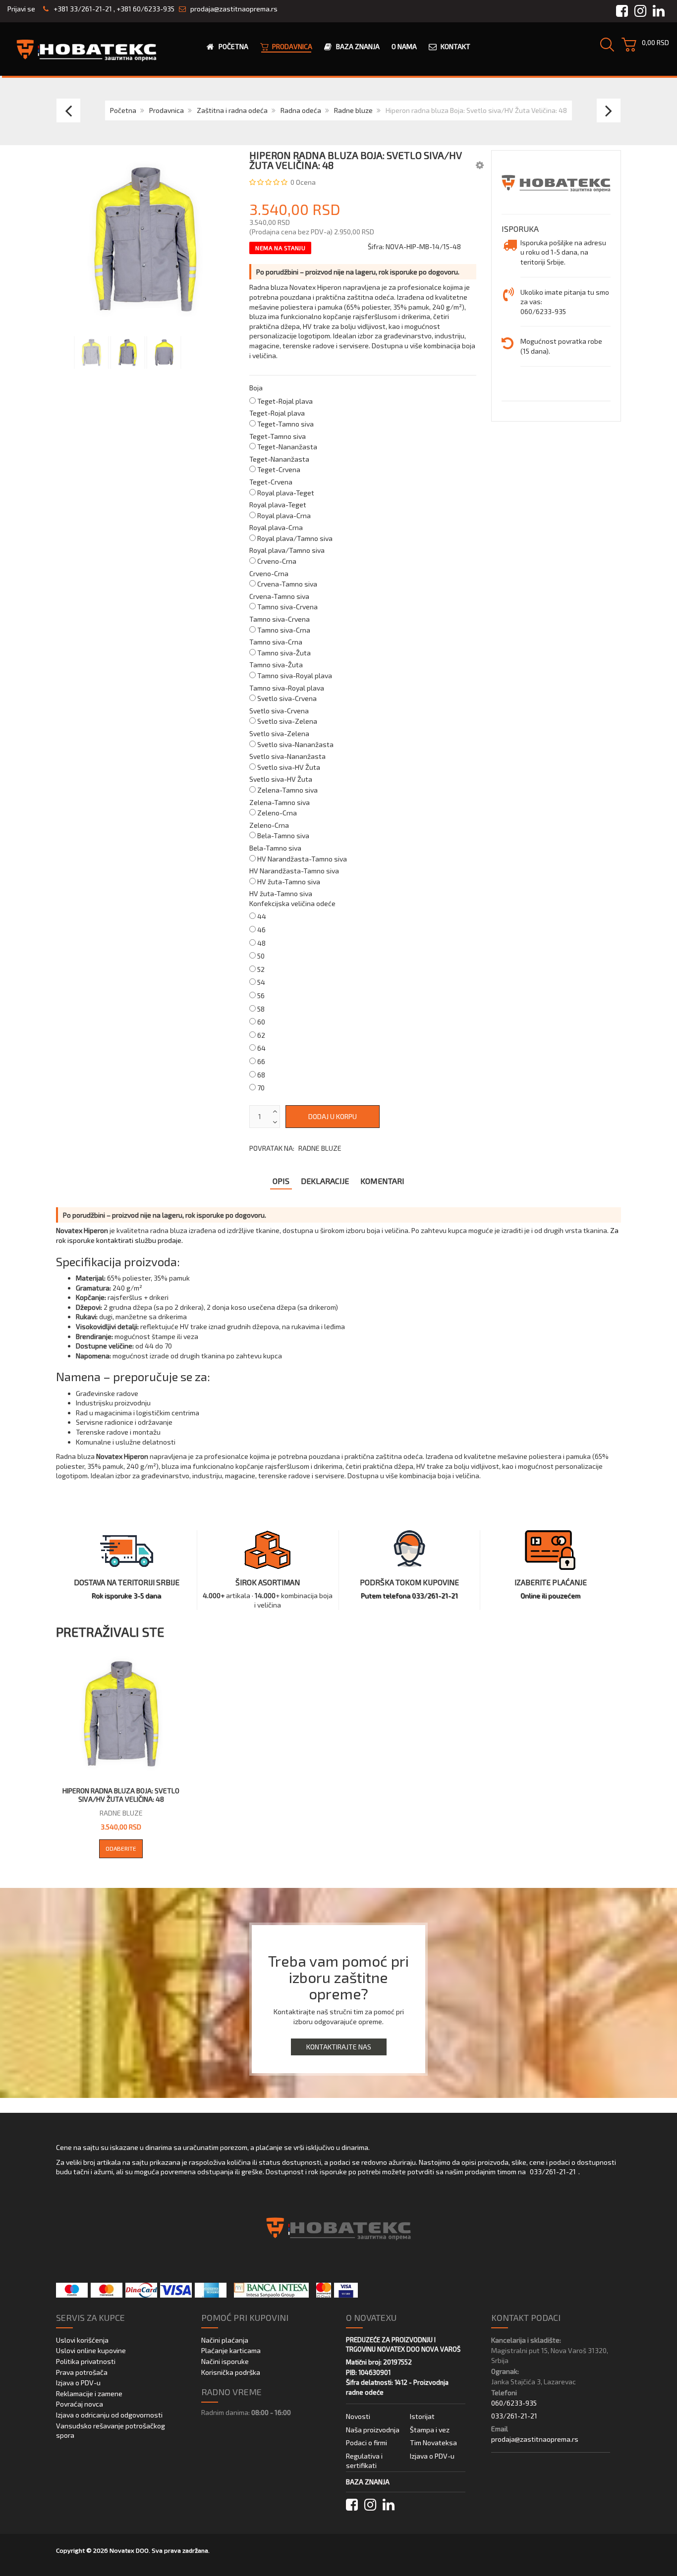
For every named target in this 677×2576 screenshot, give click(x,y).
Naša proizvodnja (373, 2430)
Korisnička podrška (231, 2372)
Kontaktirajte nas (339, 2047)
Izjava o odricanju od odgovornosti (109, 2415)
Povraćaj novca (80, 2404)
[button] (480, 165)
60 (261, 1022)
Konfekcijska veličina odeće (292, 903)
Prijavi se (21, 9)
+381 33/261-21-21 (82, 9)
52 (261, 969)
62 (261, 1035)
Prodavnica (167, 110)
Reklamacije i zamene (89, 2393)
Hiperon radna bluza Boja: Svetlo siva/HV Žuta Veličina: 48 (121, 1795)
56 (261, 995)
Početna (123, 110)
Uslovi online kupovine (91, 2350)
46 (261, 930)
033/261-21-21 (553, 2172)
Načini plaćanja (225, 2340)
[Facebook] (352, 2505)
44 (262, 916)
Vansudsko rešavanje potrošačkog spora (111, 2431)
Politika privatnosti (86, 2361)
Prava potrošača (82, 2372)
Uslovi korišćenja (82, 2340)
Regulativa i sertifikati (364, 2461)
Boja (256, 388)
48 (261, 943)
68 (261, 1075)
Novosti (358, 2416)
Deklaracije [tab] (325, 1181)
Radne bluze (353, 110)
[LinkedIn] (389, 2505)
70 (261, 1088)
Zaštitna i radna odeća (232, 110)
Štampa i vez (430, 2430)
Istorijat (422, 2416)
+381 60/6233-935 (145, 9)
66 (261, 1061)
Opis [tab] (281, 1181)
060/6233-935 (514, 2403)
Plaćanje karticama (231, 2350)
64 (261, 1048)
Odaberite (121, 1848)
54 (261, 982)
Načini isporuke (225, 2361)
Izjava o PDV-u (78, 2383)
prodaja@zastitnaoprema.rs (234, 9)
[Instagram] (370, 2505)
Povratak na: (295, 1148)
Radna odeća (301, 110)
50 (261, 956)
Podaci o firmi (367, 2442)
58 (261, 1009)
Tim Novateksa (433, 2442)
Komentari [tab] (382, 1181)
